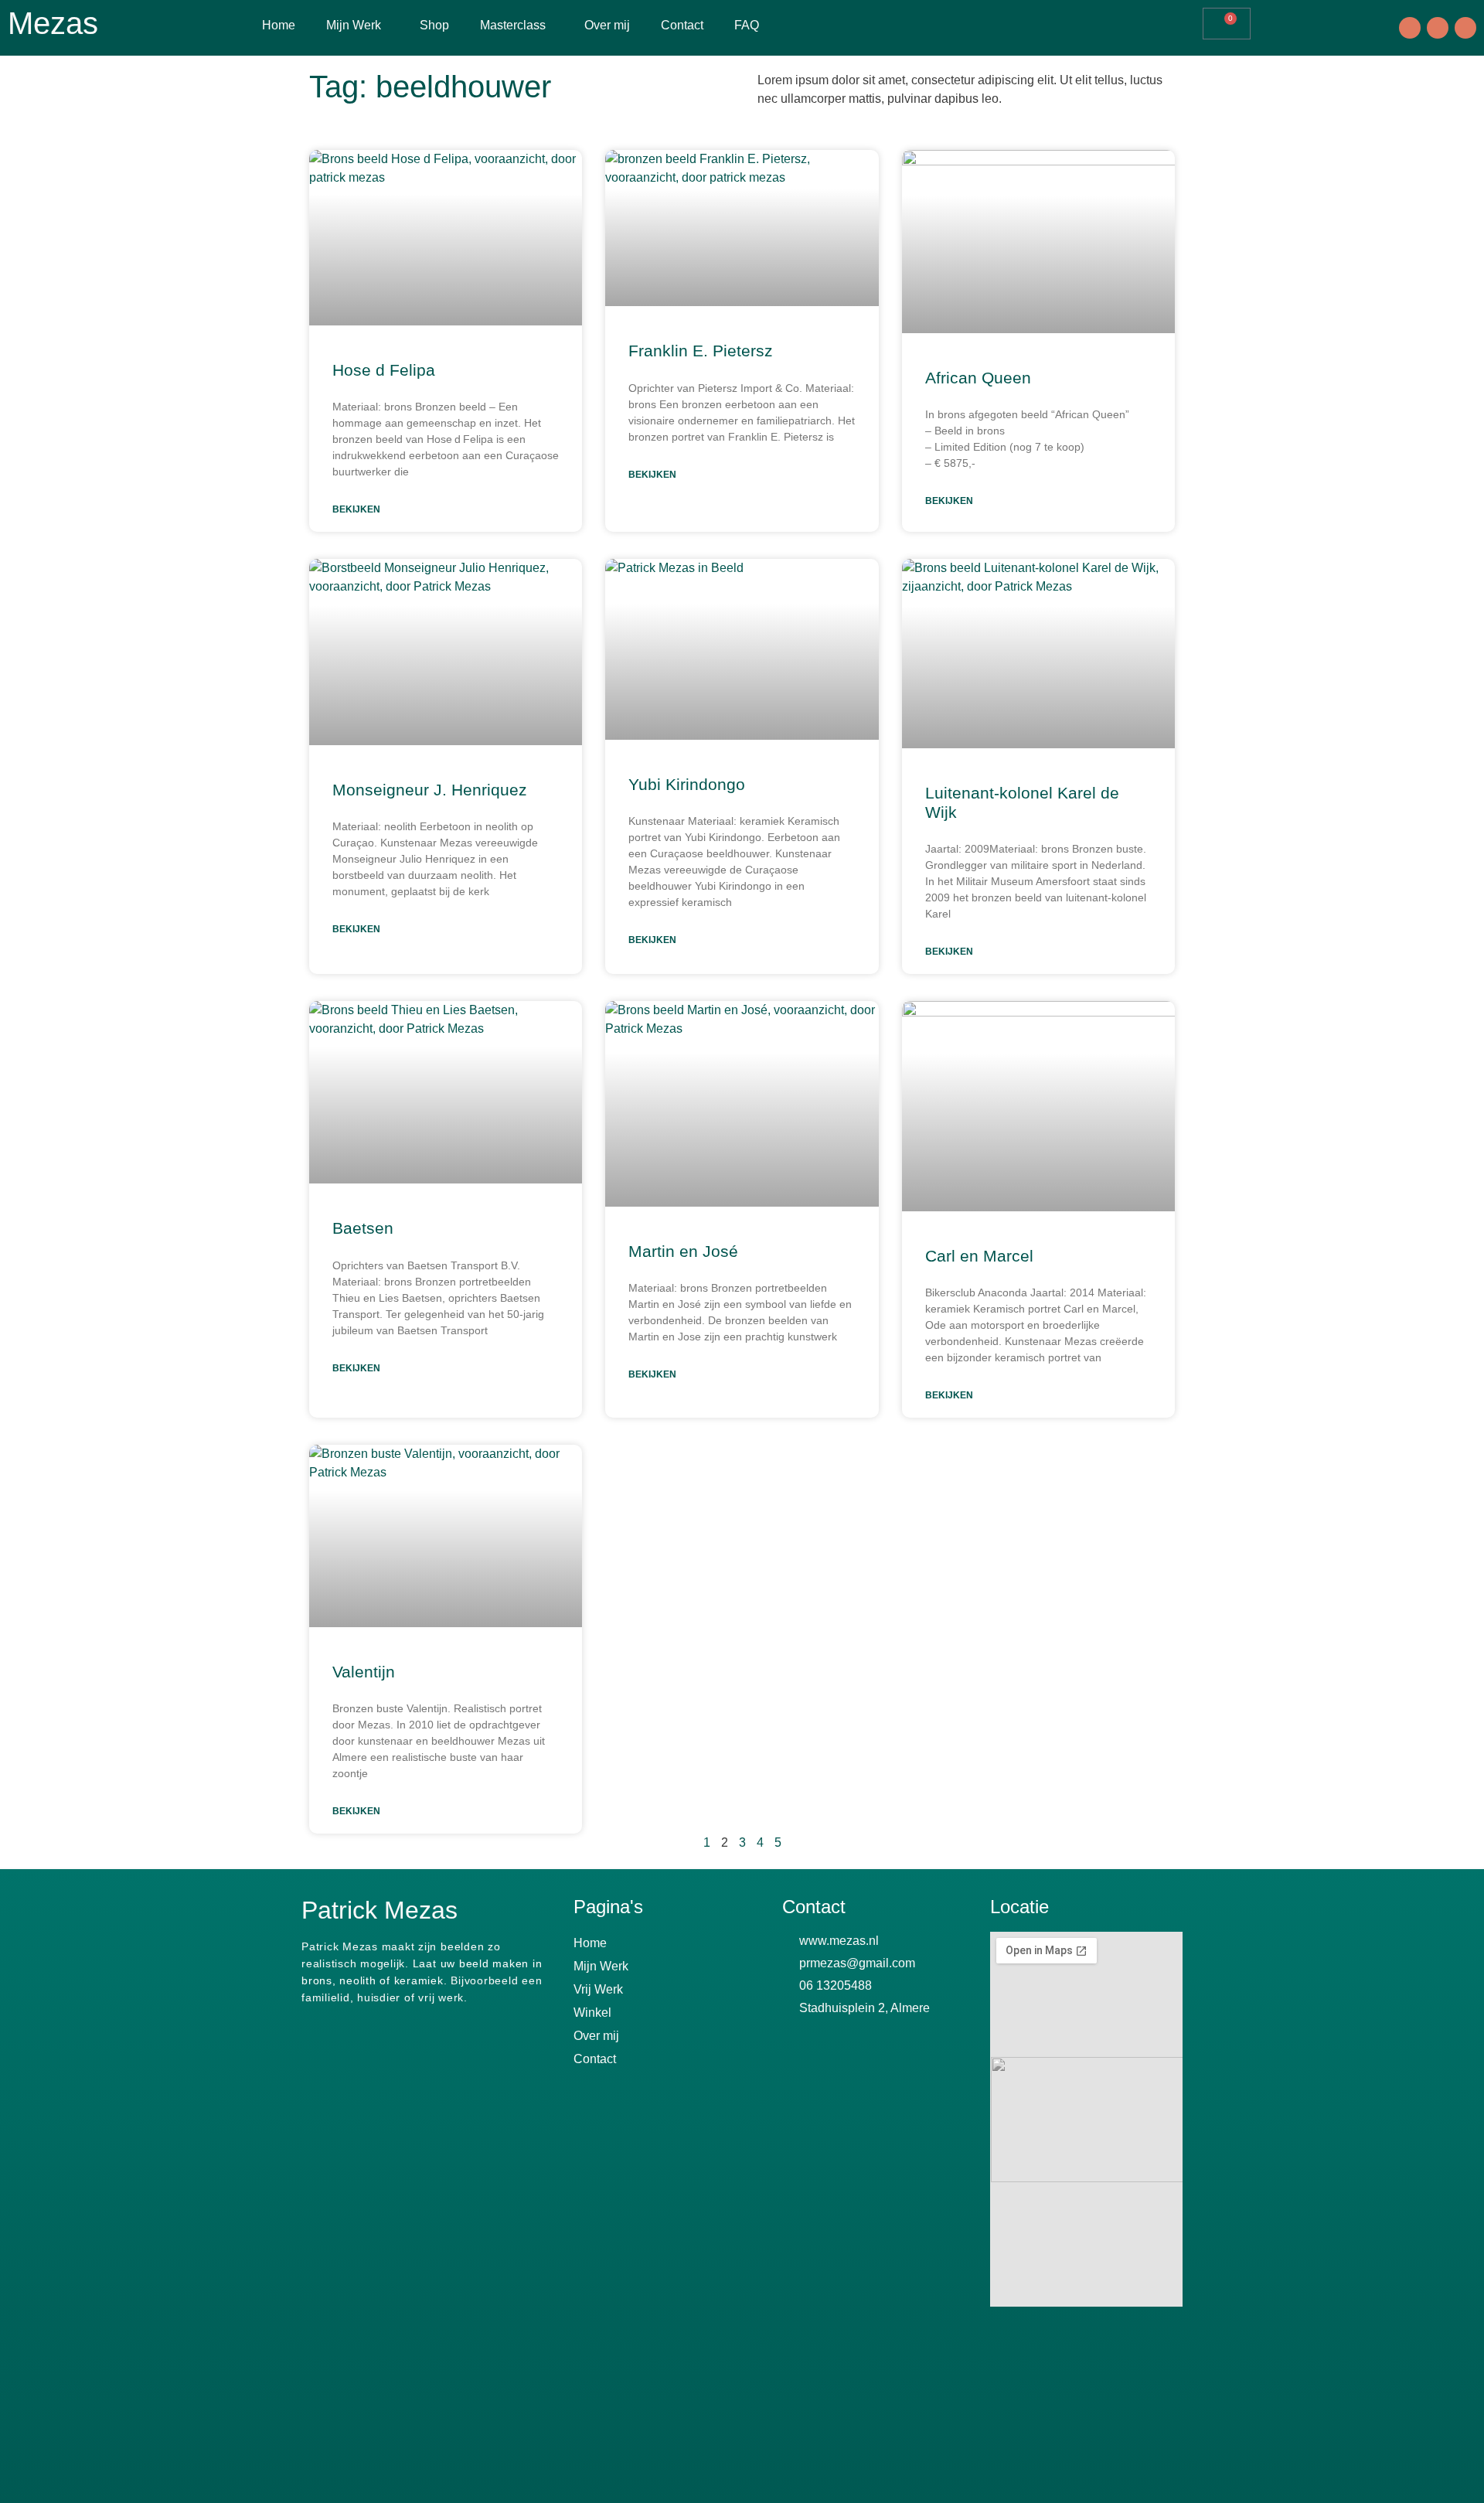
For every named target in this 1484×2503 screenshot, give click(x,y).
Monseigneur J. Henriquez (430, 790)
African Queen (978, 378)
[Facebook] (1410, 28)
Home (279, 25)
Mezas (53, 23)
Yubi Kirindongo (687, 784)
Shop (434, 25)
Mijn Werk (354, 25)
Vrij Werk (598, 1989)
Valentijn (364, 1672)
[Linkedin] (1465, 28)
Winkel (592, 2013)
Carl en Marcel (979, 1256)
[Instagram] (1438, 28)
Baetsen (363, 1228)
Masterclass (513, 25)
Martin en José (683, 1251)
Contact (682, 25)
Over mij (607, 25)
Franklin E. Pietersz (701, 351)
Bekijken (356, 509)
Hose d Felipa (384, 370)
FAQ (747, 25)
